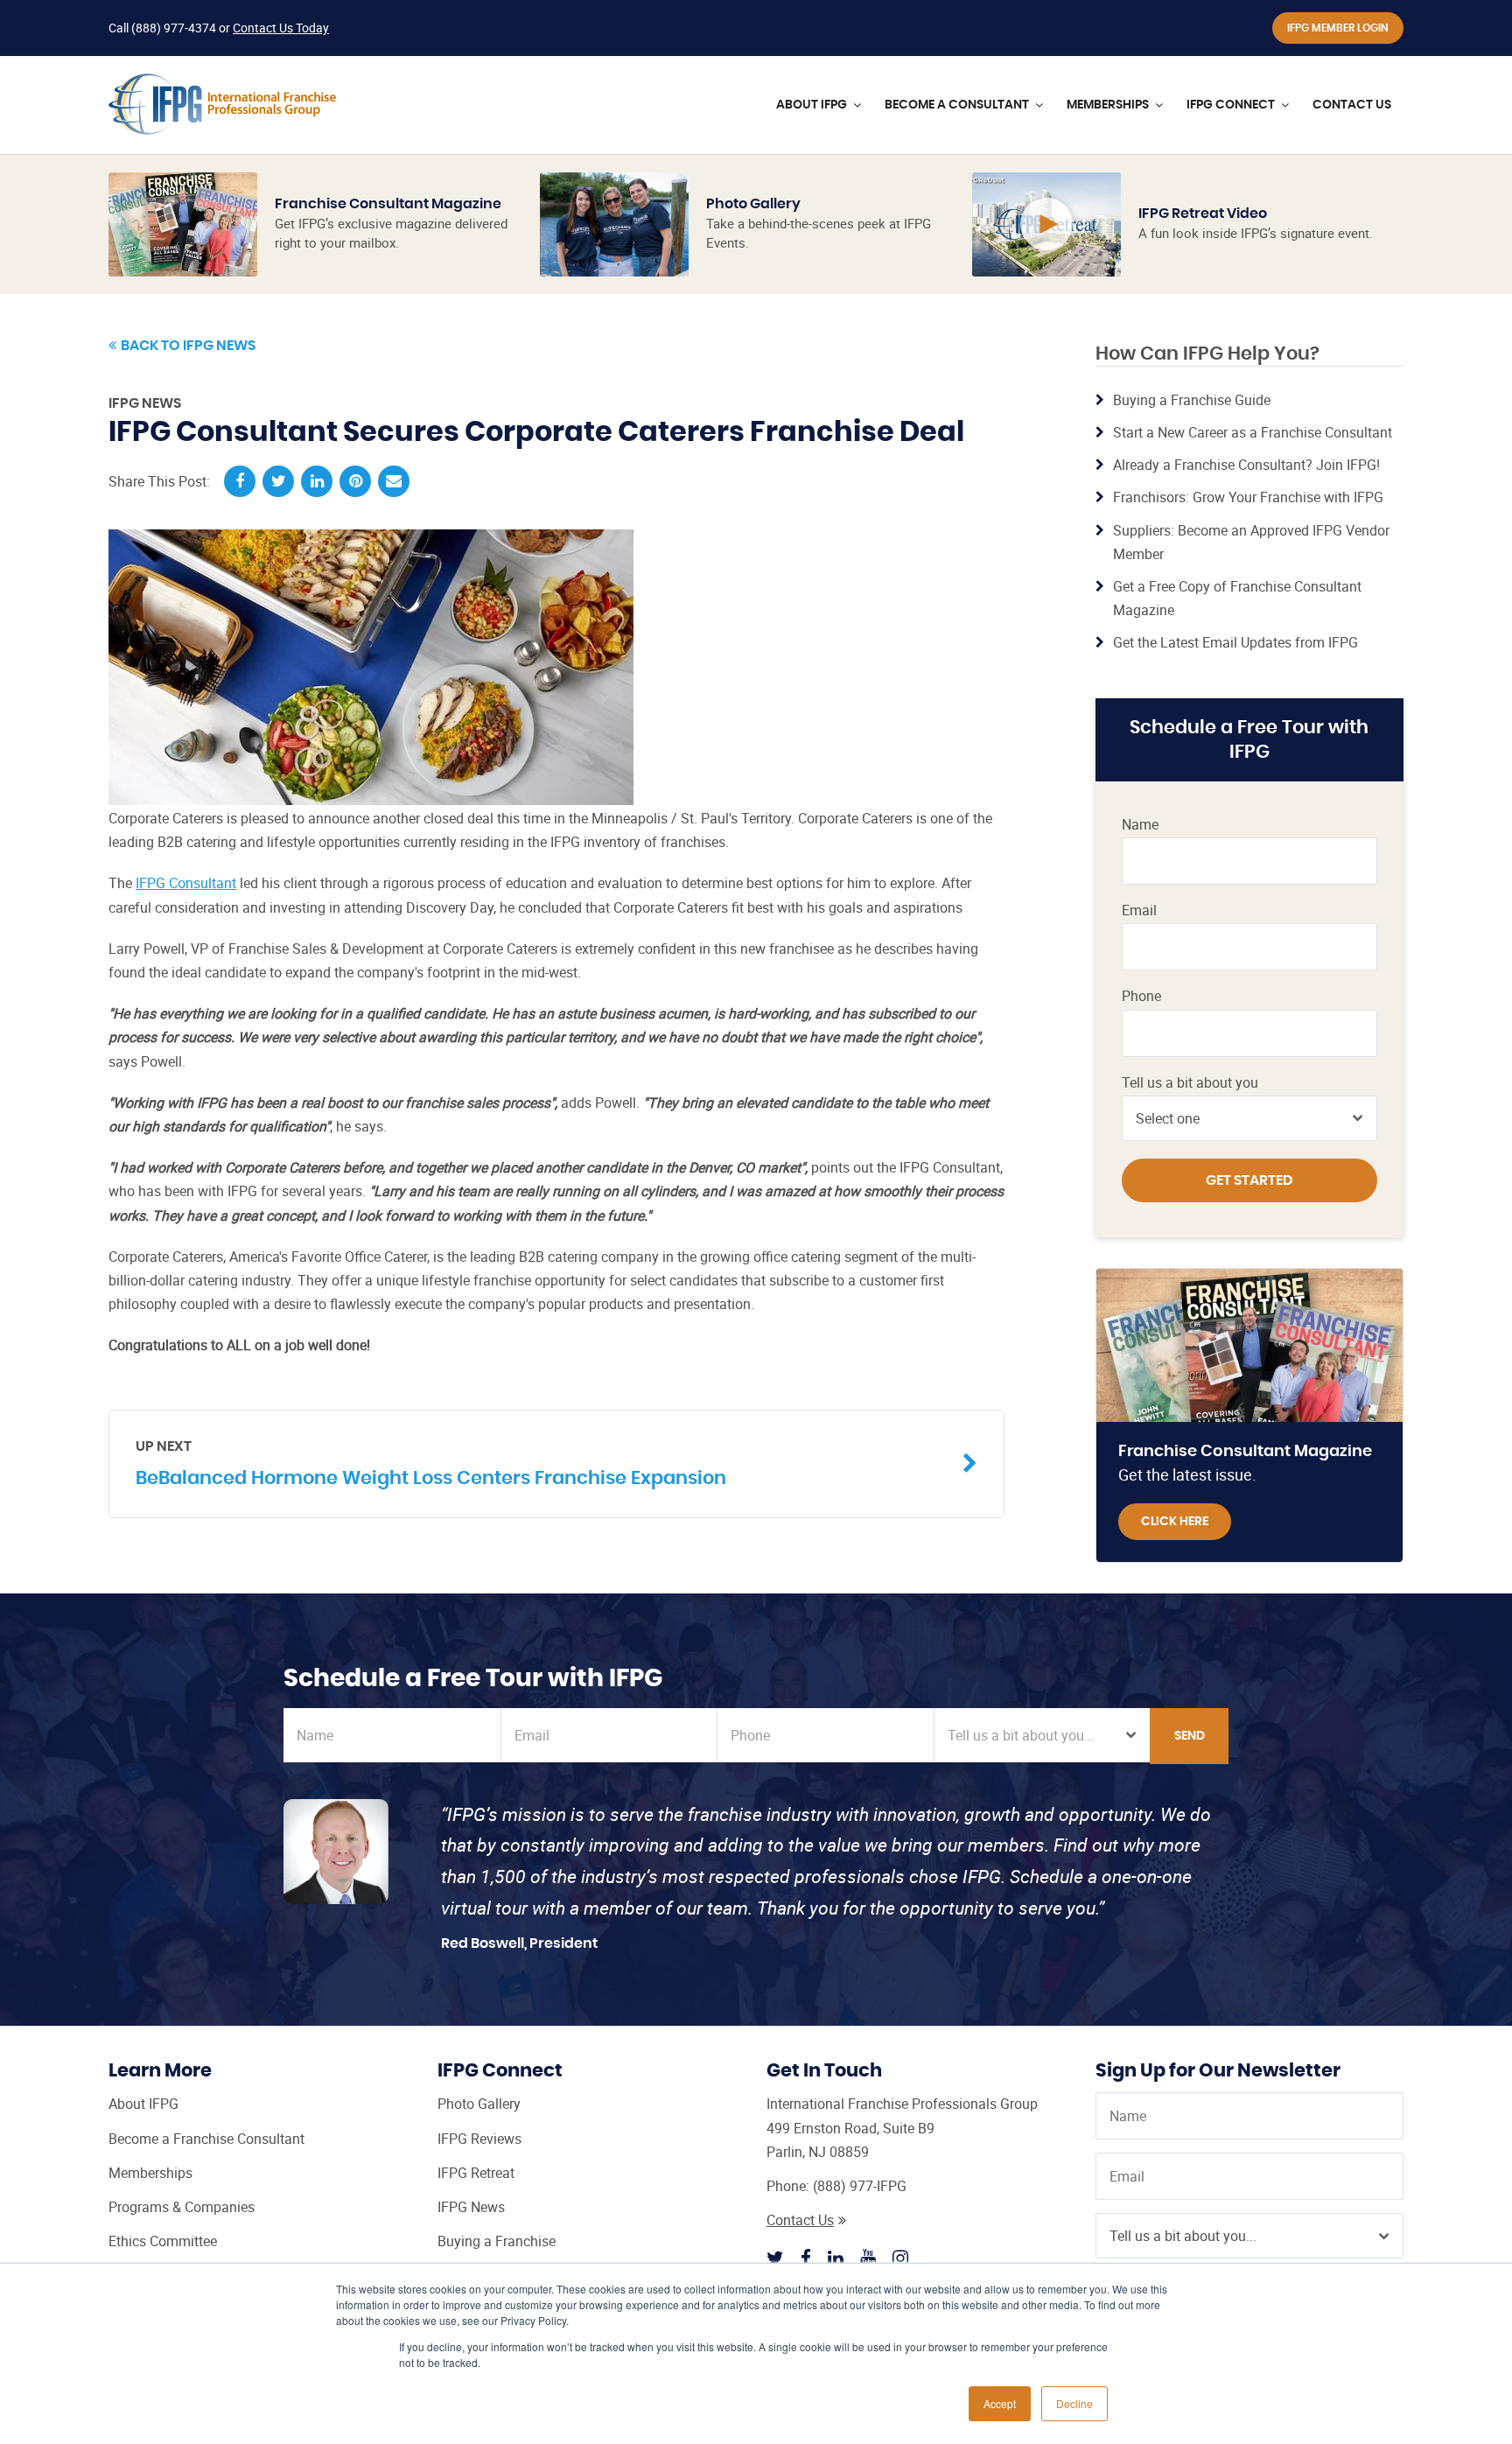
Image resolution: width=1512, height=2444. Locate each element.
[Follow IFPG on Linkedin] (836, 2258)
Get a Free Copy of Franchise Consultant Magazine (1237, 598)
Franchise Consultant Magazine (388, 204)
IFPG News (145, 403)
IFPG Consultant (186, 883)
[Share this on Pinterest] (355, 481)
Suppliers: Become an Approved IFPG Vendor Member (1251, 542)
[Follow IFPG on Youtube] (868, 2258)
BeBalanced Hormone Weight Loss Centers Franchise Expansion (431, 1463)
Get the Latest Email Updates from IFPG (1235, 642)
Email (1139, 910)
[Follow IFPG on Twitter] (775, 2258)
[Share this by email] (394, 481)
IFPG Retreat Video (1203, 214)
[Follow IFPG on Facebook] (806, 2258)
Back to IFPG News (188, 346)
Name (1140, 825)
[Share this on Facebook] (240, 481)
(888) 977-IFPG (860, 2186)
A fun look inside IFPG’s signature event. (1256, 233)
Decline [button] (1074, 2403)
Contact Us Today (281, 28)
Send (1190, 1736)
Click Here (1175, 1522)
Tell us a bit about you (1190, 1083)
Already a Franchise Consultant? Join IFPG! (1246, 465)
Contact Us (800, 2220)
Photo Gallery (753, 204)
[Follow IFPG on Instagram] (900, 2258)
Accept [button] (1000, 2403)
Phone (1141, 996)
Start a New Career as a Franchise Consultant (1253, 432)
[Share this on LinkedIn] (317, 481)
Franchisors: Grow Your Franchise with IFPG (1248, 497)
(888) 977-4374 (174, 28)
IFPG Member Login (1338, 28)
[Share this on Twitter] (278, 481)
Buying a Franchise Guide (1192, 400)
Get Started (1249, 1180)
